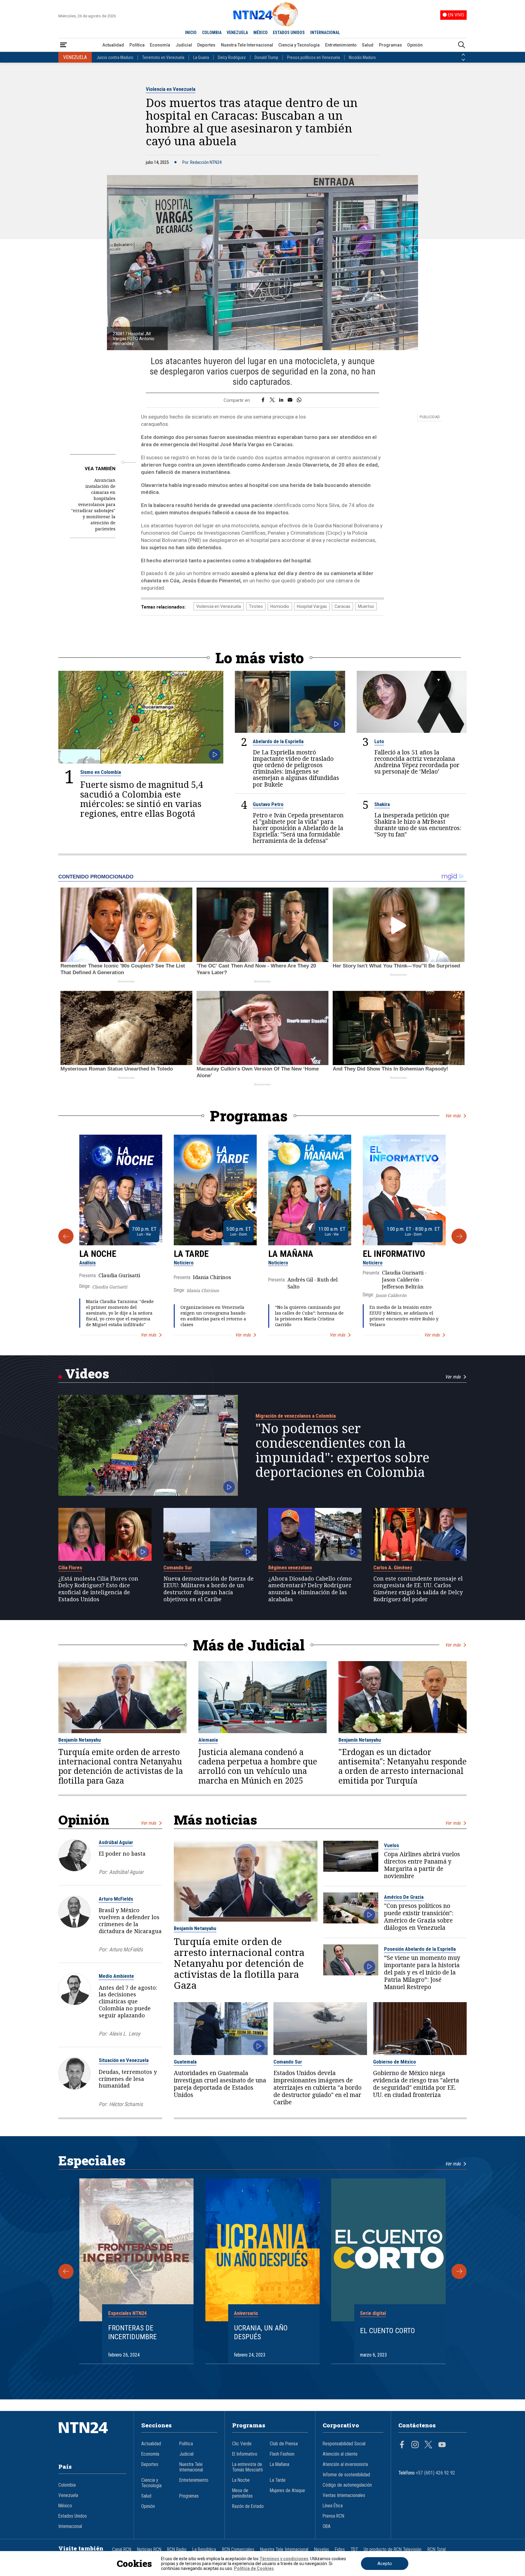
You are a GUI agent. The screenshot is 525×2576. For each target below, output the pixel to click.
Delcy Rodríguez (232, 57)
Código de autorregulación (347, 2485)
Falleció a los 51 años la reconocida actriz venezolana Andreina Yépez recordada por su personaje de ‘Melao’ (417, 762)
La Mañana (291, 1254)
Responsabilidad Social (344, 2444)
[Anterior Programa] (66, 1236)
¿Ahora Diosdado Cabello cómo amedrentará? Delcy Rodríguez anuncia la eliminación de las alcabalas (310, 1589)
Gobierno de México (395, 2062)
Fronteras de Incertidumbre (132, 2332)
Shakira (382, 804)
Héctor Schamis (126, 2104)
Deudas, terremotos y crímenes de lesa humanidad (128, 2079)
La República (204, 2550)
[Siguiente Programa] (459, 1236)
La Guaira (201, 57)
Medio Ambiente (116, 1976)
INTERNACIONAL (325, 33)
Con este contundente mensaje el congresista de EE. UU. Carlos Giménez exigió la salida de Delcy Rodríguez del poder (418, 1589)
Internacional (70, 2526)
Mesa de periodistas (242, 2493)
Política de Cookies (254, 2568)
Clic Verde (242, 2444)
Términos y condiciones (284, 2559)
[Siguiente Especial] (459, 2271)
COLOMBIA (212, 33)
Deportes (206, 45)
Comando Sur (178, 1567)
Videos (87, 1373)
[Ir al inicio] (92, 2437)
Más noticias (215, 1820)
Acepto (385, 2564)
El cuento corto (388, 2331)
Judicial (184, 45)
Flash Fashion (282, 2454)
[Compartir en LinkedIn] (281, 400)
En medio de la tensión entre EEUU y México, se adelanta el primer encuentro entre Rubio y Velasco (404, 1316)
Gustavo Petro (268, 804)
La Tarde (191, 1254)
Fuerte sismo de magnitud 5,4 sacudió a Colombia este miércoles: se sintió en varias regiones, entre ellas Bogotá (142, 799)
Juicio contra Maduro (115, 57)
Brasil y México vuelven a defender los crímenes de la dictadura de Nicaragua (130, 1920)
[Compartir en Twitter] (272, 400)
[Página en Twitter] (428, 2445)
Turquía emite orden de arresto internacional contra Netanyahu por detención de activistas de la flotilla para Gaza (121, 1766)
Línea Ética (333, 2506)
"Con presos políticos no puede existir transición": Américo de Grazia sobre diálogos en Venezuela (419, 1917)
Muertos (366, 606)
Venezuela (68, 2495)
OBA (327, 2526)
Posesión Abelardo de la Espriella (420, 1949)
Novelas (322, 2550)
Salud (368, 45)
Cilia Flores (70, 1567)
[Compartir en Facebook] (263, 400)
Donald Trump (266, 57)
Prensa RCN (333, 2516)
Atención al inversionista (345, 2464)
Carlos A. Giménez (393, 1567)
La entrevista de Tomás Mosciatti (247, 2467)
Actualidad (113, 45)
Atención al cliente (340, 2454)
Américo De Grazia (404, 1897)
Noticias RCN (149, 2550)
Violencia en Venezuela (171, 89)
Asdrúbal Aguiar (116, 1842)
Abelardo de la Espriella (278, 741)
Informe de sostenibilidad (346, 2475)
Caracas (342, 606)
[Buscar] (462, 45)
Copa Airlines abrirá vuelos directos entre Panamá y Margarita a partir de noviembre (422, 1865)
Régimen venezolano (290, 1567)
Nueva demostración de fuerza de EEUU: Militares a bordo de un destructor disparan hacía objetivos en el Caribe (209, 1589)
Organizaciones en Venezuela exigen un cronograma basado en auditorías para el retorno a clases (213, 1316)
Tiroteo (256, 606)
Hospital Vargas (312, 606)
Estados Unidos (73, 2516)
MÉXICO (261, 33)
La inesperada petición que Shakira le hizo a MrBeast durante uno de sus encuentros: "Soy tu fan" (418, 825)
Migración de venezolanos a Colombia (296, 1416)
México (65, 2506)
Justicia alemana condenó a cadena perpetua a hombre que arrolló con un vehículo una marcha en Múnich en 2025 (258, 1766)
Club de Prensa (284, 2444)
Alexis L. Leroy (125, 2034)
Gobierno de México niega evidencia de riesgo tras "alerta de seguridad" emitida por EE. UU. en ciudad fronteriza (416, 2084)
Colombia (67, 2485)
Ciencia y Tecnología (299, 45)
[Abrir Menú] (63, 45)
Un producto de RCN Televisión (393, 2550)
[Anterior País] (463, 55)
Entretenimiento (341, 45)
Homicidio (280, 606)
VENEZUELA (237, 33)
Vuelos (391, 1845)
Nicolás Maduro (362, 57)
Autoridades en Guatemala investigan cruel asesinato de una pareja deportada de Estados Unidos (220, 2084)
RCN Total (437, 2550)
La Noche (98, 1254)
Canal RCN (122, 2550)
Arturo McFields (116, 1899)
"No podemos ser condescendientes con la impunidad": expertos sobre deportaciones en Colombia (342, 1450)
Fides (340, 2550)
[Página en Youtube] (442, 2445)
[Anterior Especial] (66, 2271)
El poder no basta (122, 1854)
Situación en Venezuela (124, 2060)
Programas (390, 45)
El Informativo (394, 1254)
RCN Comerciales (238, 2550)
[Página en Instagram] (415, 2445)
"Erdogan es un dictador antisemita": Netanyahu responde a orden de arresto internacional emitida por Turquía (403, 1766)
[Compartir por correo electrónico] (290, 400)
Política (137, 45)
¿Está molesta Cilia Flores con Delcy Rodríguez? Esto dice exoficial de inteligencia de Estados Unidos (98, 1589)
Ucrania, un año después (261, 2332)
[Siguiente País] (463, 60)
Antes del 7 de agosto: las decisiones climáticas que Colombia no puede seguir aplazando (128, 2001)
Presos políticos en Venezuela (314, 57)
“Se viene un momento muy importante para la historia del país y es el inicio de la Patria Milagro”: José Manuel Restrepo (422, 1972)
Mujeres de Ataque (287, 2491)
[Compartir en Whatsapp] (299, 400)
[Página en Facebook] (402, 2445)
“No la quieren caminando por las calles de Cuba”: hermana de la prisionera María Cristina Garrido (309, 1316)
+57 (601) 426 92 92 (436, 2473)
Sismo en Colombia (101, 772)
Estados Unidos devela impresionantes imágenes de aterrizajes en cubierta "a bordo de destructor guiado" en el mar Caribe (317, 2088)
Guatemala (185, 2062)
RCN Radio (177, 2550)
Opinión (415, 45)
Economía (160, 45)
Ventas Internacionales (344, 2495)
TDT (354, 2550)
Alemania (208, 1740)
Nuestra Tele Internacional (247, 45)
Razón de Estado (248, 2506)
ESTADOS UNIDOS (289, 33)
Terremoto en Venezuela (163, 57)
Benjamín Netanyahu (80, 1740)
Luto (379, 741)
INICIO (191, 33)
